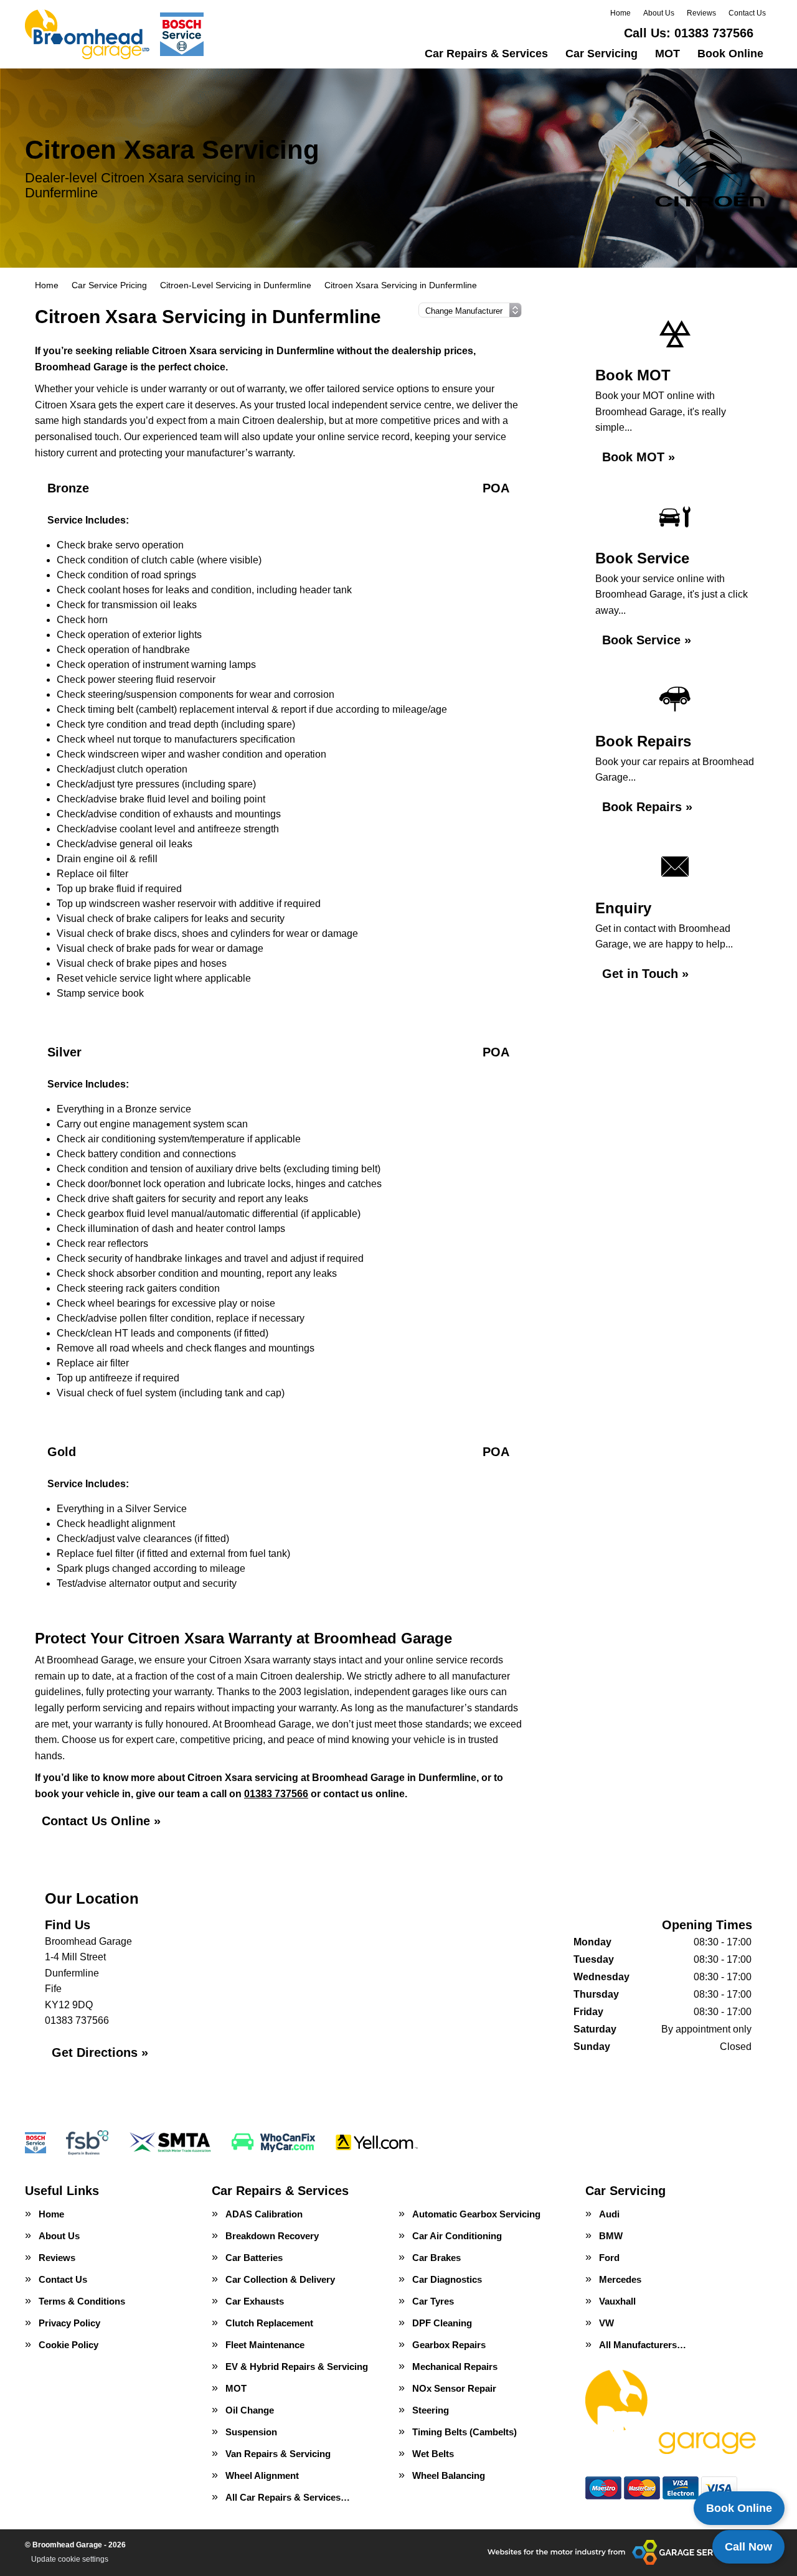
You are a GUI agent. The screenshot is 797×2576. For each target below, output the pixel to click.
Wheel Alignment (262, 2475)
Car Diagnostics (447, 2279)
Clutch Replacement (269, 2323)
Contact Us (747, 13)
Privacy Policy (69, 2323)
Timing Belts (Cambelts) (465, 2432)
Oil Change (250, 2410)
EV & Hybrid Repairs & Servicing (297, 2367)
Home (620, 13)
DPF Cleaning (442, 2323)
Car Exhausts (255, 2301)
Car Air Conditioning (457, 2236)
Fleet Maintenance (265, 2345)
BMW (611, 2236)
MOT (667, 54)
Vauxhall (617, 2301)
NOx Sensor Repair (454, 2388)
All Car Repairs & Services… (288, 2497)
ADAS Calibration (264, 2214)
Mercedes (620, 2279)
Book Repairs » (647, 807)
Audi (609, 2214)
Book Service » (647, 640)
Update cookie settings (70, 2559)
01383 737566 (689, 33)
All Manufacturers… (643, 2345)
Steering (431, 2410)
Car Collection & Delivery (280, 2279)
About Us (659, 13)
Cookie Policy (68, 2345)
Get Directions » (100, 2052)
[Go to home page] (116, 34)
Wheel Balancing (449, 2475)
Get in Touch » (645, 974)
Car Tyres (433, 2301)
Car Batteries (254, 2258)
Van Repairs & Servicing (278, 2454)
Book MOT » (639, 457)
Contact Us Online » (101, 1821)
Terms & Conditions (82, 2301)
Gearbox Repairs (449, 2345)
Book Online (730, 54)
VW (606, 2323)
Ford (609, 2258)
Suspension (251, 2432)
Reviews (701, 13)
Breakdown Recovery (272, 2236)
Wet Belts (433, 2454)
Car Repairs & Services (486, 54)
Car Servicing (601, 54)
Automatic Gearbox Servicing (476, 2214)
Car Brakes (436, 2258)
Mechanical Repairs (455, 2367)
